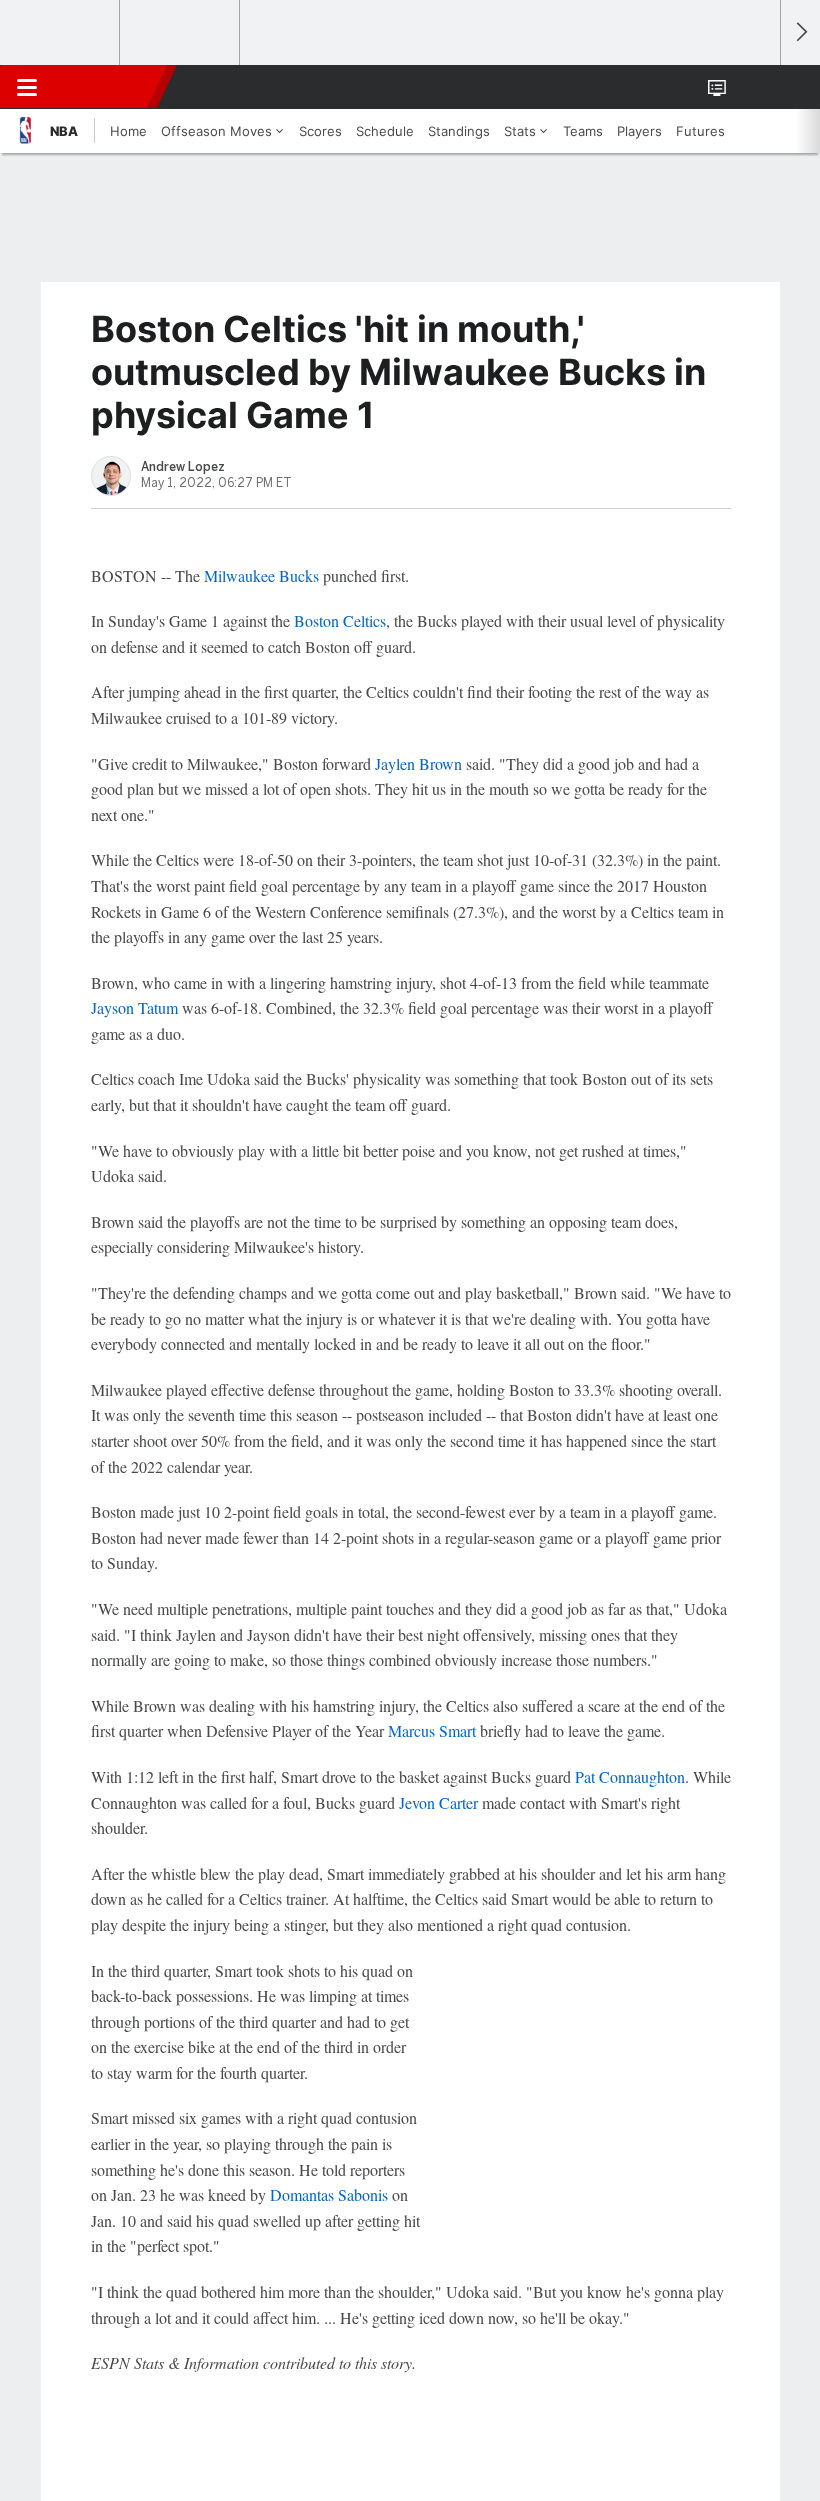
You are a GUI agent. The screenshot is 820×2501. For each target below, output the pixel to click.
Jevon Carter (438, 1802)
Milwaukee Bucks (261, 575)
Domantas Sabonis (329, 2194)
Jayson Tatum (134, 1007)
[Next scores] (800, 32)
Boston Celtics (340, 620)
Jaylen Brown (418, 763)
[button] (754, 87)
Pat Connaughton (630, 1776)
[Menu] (27, 87)
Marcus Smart (432, 1730)
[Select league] (61, 33)
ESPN (107, 87)
